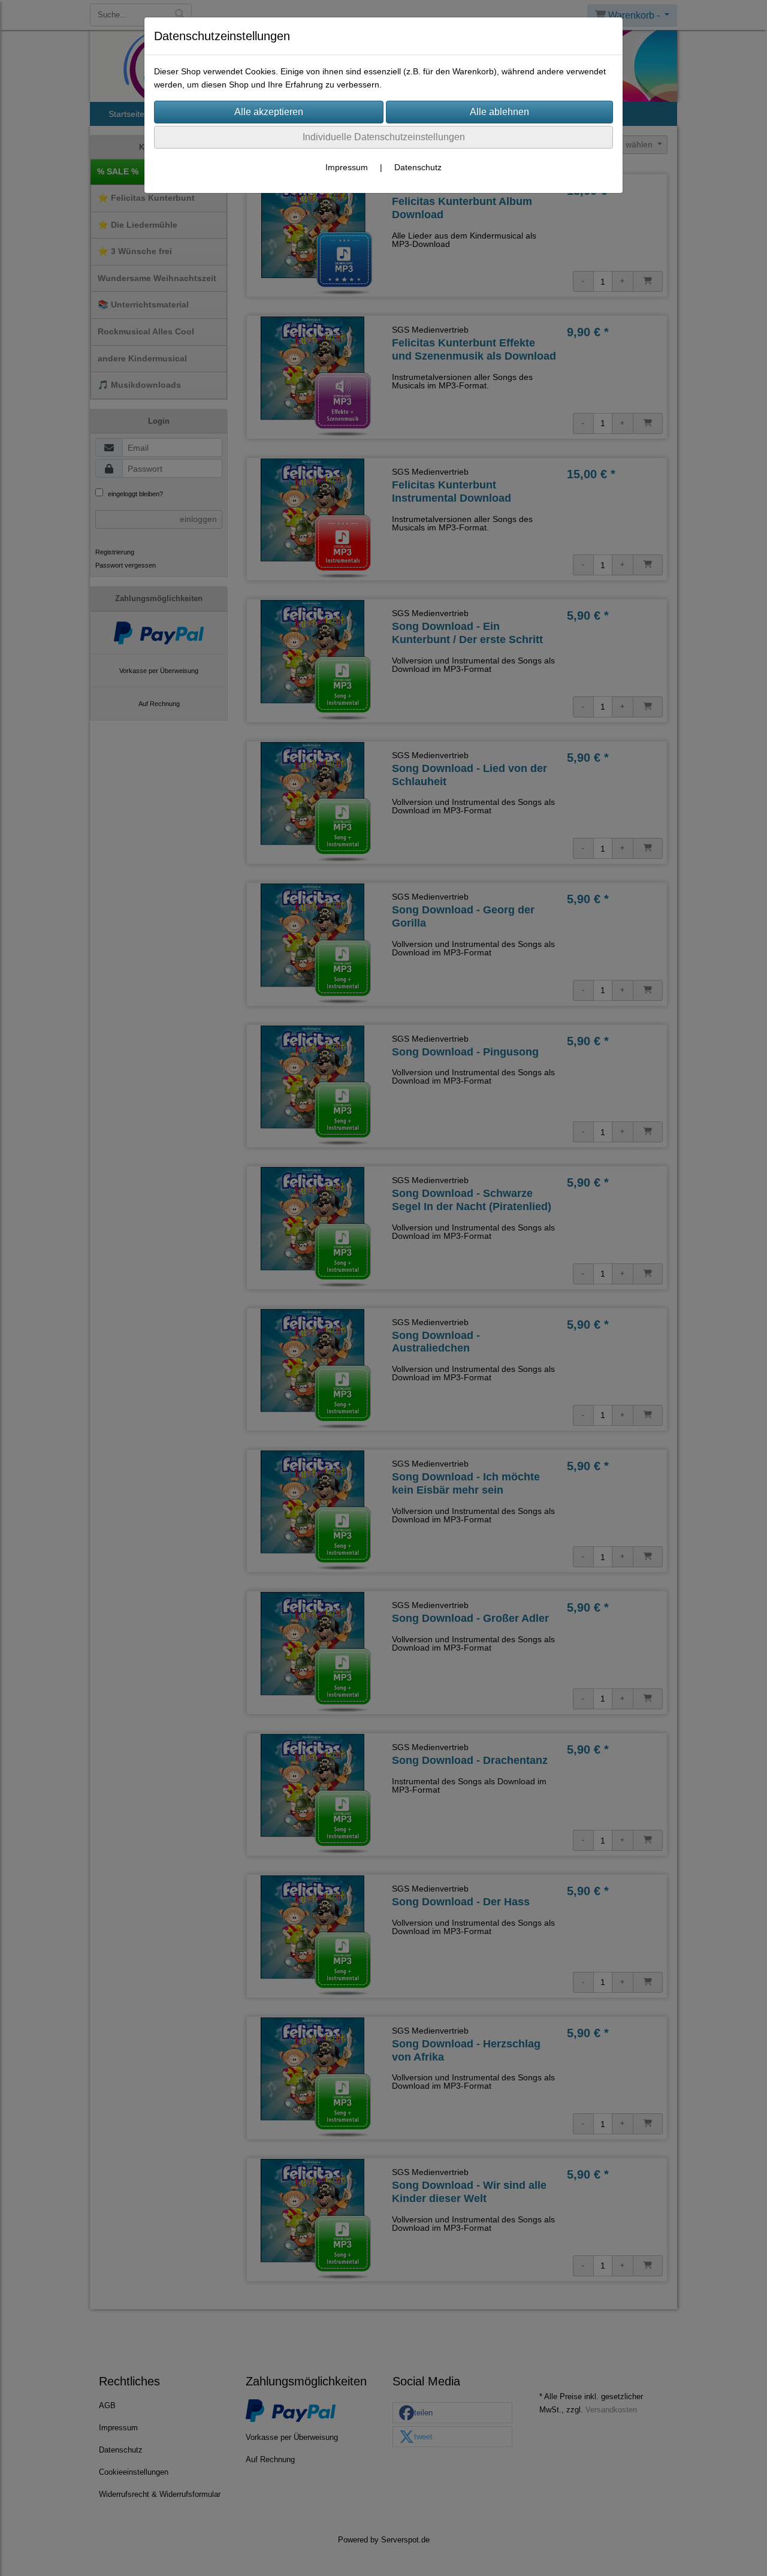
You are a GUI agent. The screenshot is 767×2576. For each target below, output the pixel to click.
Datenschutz (418, 167)
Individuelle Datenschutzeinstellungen (384, 137)
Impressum (347, 167)
